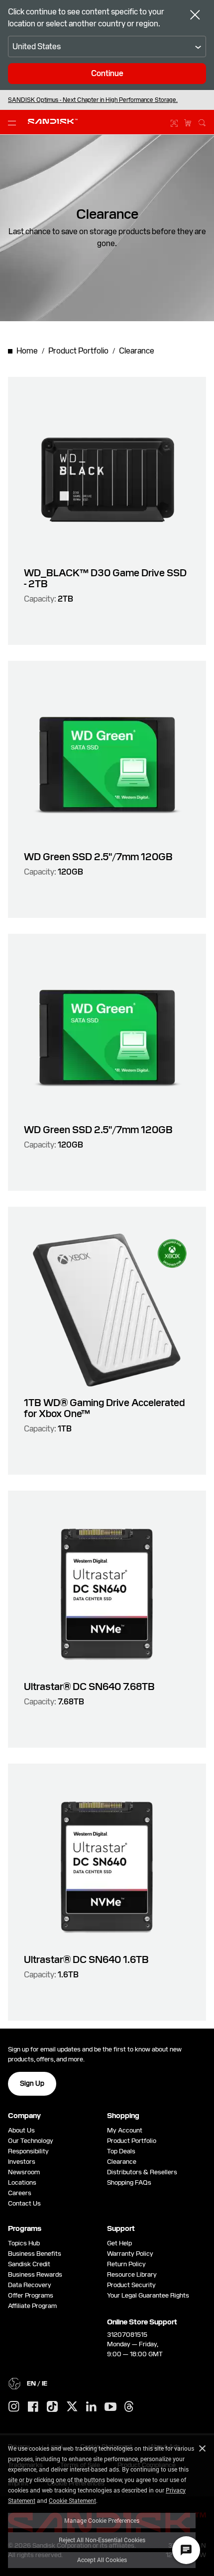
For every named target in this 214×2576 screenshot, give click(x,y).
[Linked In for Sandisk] (91, 2407)
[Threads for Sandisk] (129, 2407)
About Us (21, 2130)
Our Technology (31, 2141)
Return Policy (126, 2264)
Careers (20, 2193)
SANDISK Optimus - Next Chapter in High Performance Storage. (93, 100)
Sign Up (32, 2083)
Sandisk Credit (29, 2264)
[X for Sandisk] (72, 2407)
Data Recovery (30, 2285)
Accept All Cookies (102, 2560)
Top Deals (121, 2151)
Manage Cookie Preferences (102, 2520)
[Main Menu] (14, 122)
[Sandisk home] (53, 121)
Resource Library (132, 2274)
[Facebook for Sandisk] (33, 2407)
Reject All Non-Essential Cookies (102, 2540)
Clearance (122, 2162)
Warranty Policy (130, 2254)
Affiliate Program (32, 2306)
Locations (22, 2182)
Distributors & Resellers (142, 2172)
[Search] (202, 121)
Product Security (131, 2285)
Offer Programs (31, 2295)
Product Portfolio (132, 2141)
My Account (125, 2130)
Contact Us (24, 2203)
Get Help (119, 2243)
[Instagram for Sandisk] (14, 2407)
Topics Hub (24, 2243)
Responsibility (28, 2151)
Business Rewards (35, 2274)
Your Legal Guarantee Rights (150, 2295)
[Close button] (195, 16)
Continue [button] (107, 73)
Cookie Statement (72, 2500)
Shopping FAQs (129, 2182)
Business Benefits (35, 2254)
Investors (22, 2162)
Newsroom (24, 2172)
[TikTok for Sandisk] (52, 2407)
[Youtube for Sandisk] (110, 2407)
